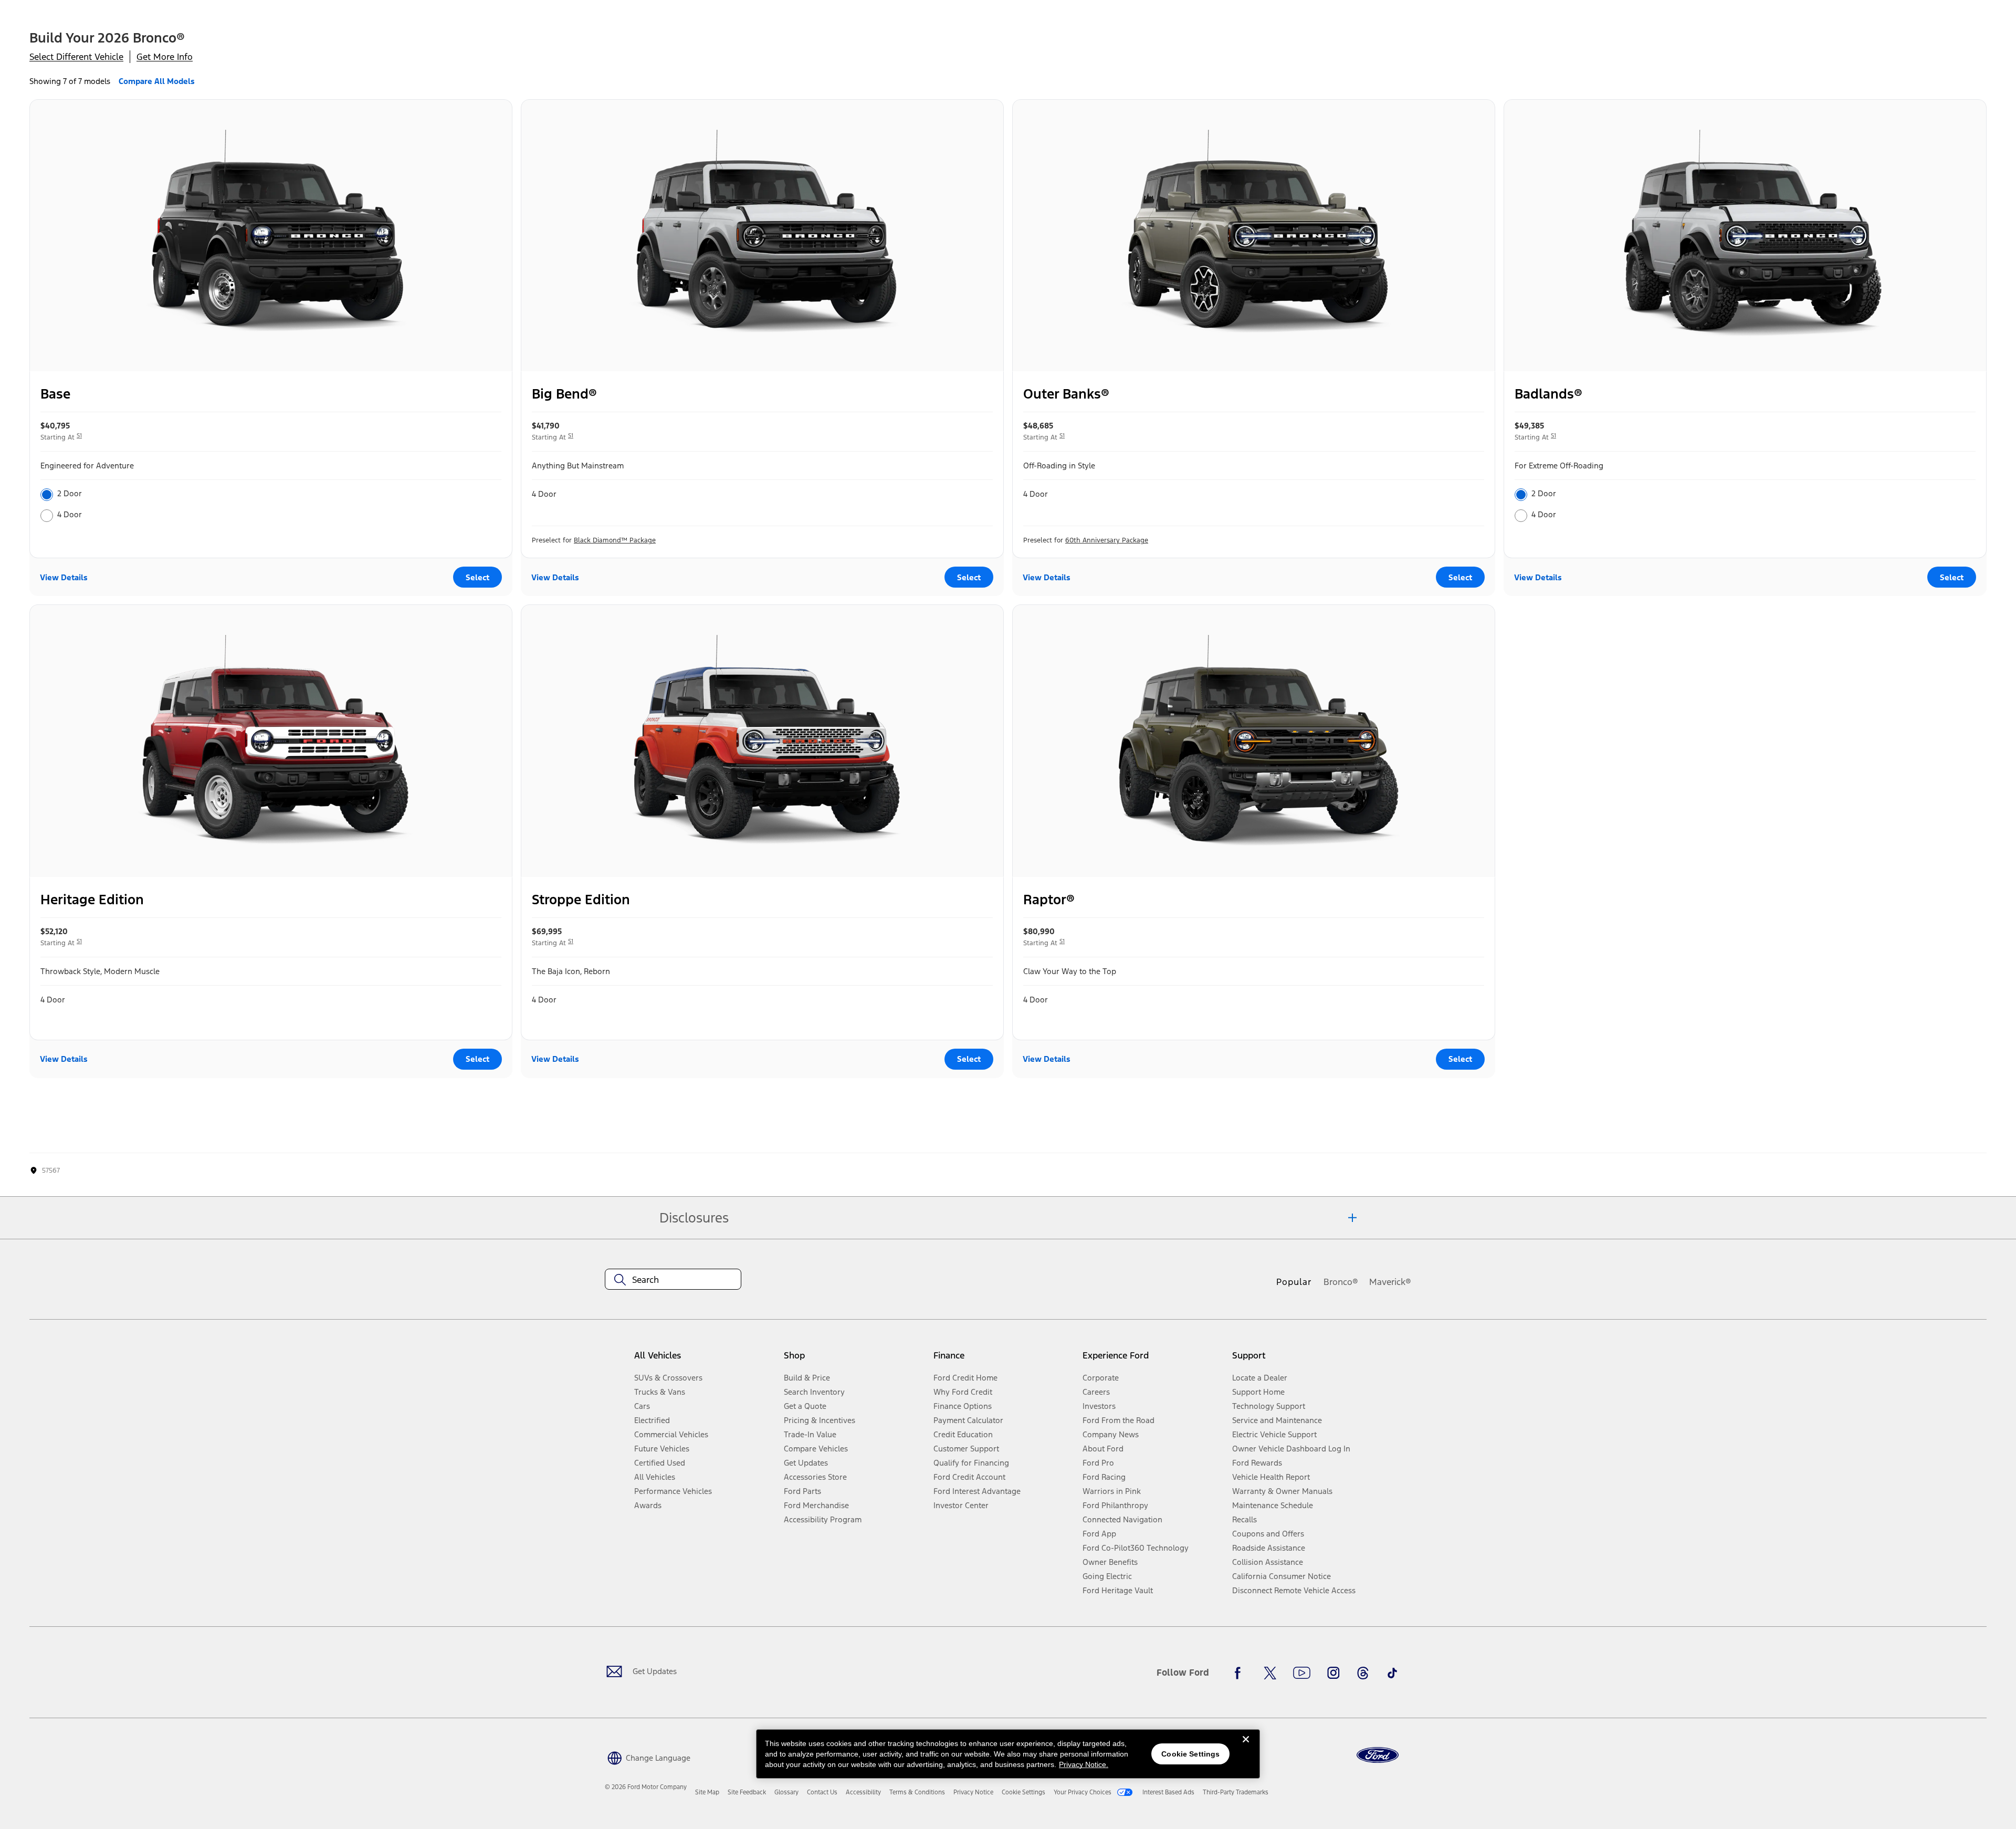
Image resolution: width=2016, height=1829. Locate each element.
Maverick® (1390, 1282)
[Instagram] (1333, 1673)
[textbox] (673, 1280)
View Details (64, 577)
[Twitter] (1270, 1673)
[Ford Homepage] (1378, 1755)
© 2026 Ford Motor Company (646, 1787)
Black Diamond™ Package (615, 540)
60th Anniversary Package (1107, 540)
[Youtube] (1302, 1673)
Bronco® (1341, 1282)
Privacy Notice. (1084, 1764)
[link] (707, 1792)
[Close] (1246, 1748)
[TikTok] (1392, 1673)
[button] (648, 1757)
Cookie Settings (1190, 1754)
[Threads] (1363, 1673)
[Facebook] (1241, 1673)
